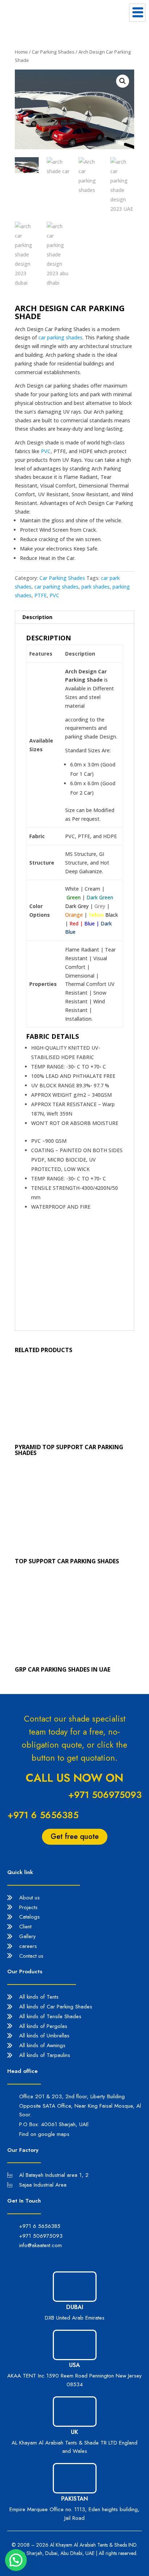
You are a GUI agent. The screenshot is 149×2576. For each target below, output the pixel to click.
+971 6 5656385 (43, 1815)
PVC (46, 451)
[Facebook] (29, 2258)
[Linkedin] (14, 2258)
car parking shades (60, 337)
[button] (16, 2560)
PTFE (41, 595)
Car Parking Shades (53, 52)
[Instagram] (43, 2258)
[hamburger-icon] (137, 13)
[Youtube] (58, 2258)
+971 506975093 (105, 1795)
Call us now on (74, 1778)
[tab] (74, 617)
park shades (95, 587)
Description (37, 617)
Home (21, 52)
